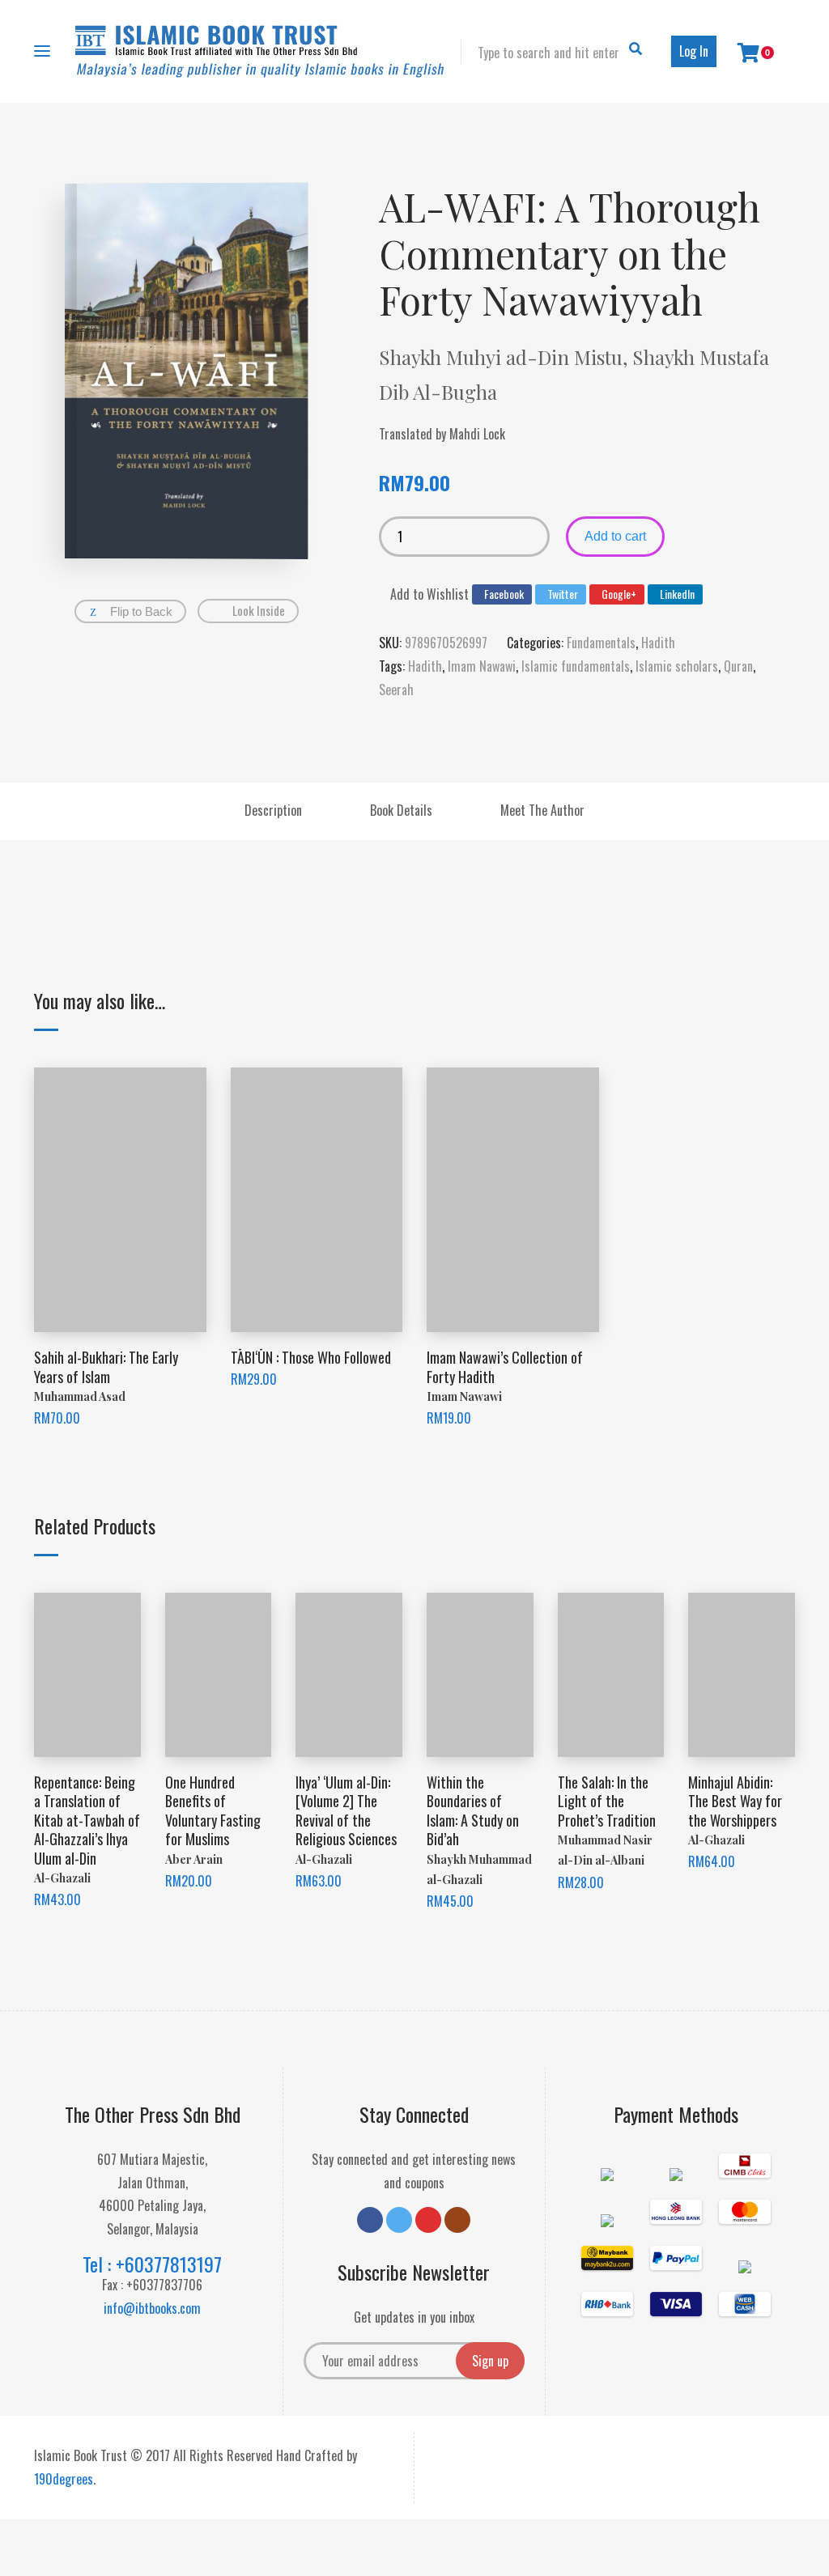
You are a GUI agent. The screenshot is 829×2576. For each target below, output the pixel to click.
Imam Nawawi (482, 666)
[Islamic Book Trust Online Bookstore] (260, 51)
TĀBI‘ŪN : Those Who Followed (311, 1357)
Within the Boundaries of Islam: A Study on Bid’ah (473, 1810)
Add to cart (615, 536)
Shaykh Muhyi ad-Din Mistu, (506, 357)
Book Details (401, 810)
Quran (738, 666)
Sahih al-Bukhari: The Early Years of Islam (106, 1367)
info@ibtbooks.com (152, 2308)
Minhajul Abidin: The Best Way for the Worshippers (735, 1801)
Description (273, 810)
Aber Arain (194, 1859)
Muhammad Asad (80, 1396)
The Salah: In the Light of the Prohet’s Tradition (607, 1801)
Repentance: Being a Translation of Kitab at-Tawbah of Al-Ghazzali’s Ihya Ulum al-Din (87, 1820)
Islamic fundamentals (576, 666)
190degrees (64, 2479)
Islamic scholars (677, 666)
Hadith (658, 643)
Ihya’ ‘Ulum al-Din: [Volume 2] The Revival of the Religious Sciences (346, 1810)
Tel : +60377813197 (152, 2264)
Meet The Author (542, 810)
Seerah (396, 690)
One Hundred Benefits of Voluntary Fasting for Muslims (213, 1810)
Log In (694, 51)
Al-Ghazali (62, 1878)
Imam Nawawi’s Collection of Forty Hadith (505, 1367)
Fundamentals (601, 643)
